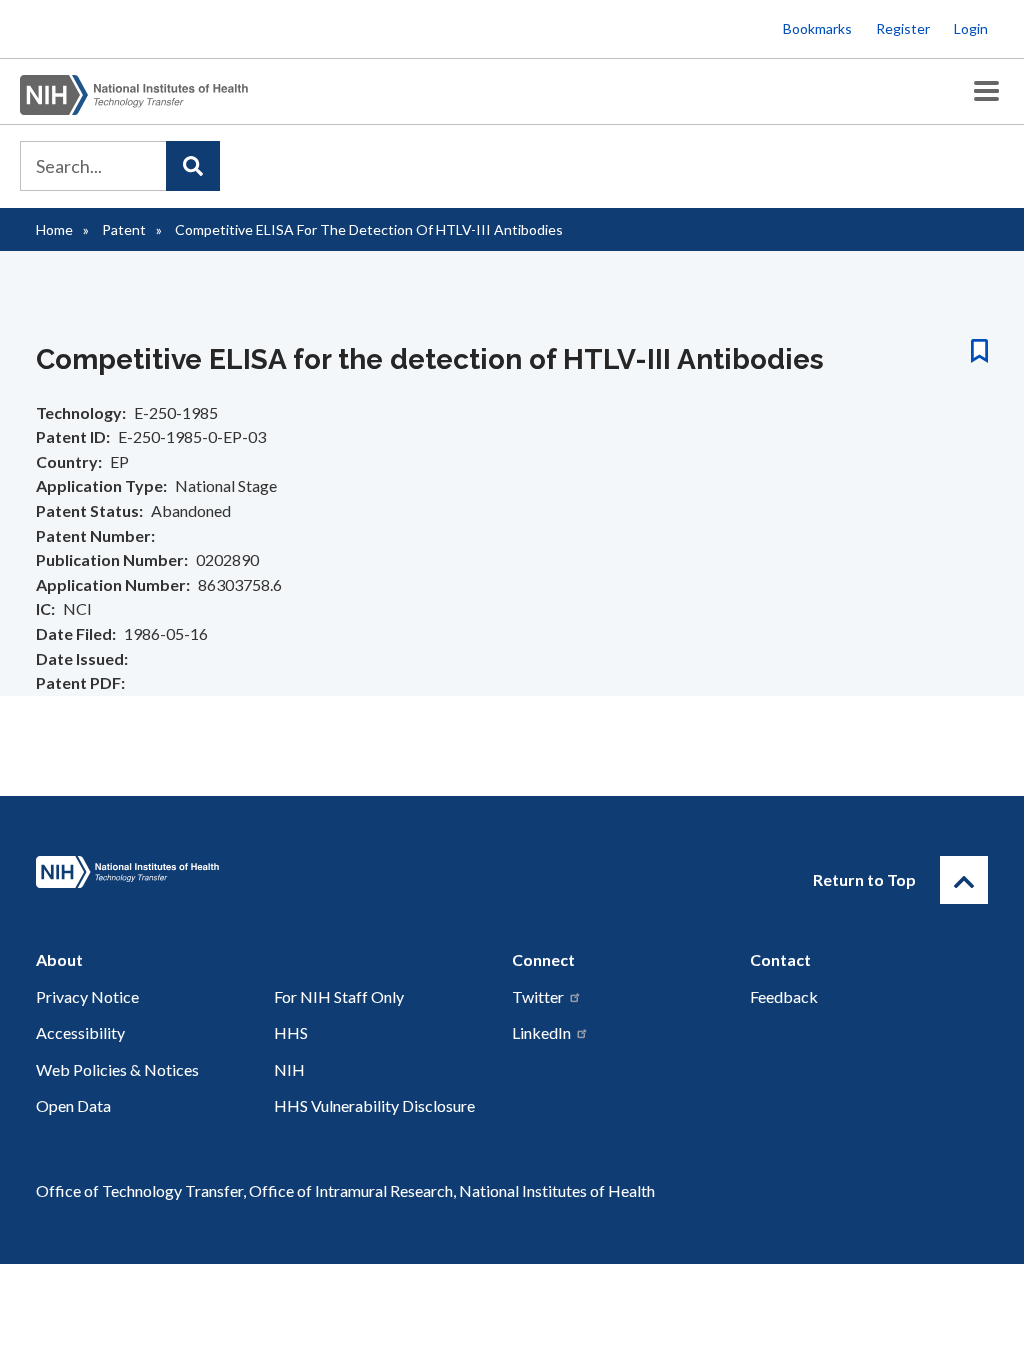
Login (971, 28)
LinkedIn (541, 1032)
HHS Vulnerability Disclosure (374, 1105)
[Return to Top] (964, 880)
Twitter (538, 996)
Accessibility (80, 1032)
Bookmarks (817, 28)
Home (54, 229)
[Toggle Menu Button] (986, 91)
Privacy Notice (87, 996)
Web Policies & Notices (117, 1069)
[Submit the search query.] (193, 166)
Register (903, 28)
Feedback (784, 996)
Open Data (73, 1105)
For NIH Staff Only (339, 996)
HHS (291, 1032)
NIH (289, 1069)
